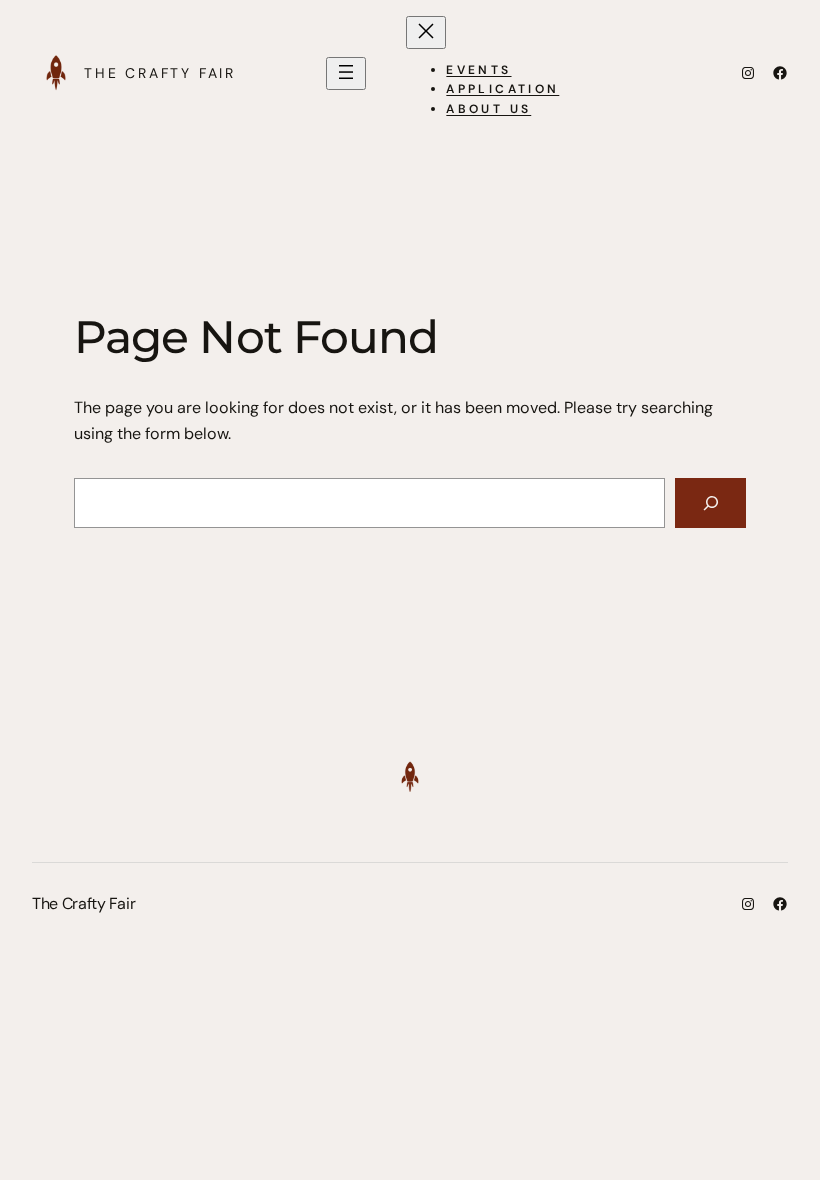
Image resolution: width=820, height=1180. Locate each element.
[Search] (710, 502)
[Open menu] (346, 73)
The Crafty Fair (160, 73)
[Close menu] (426, 32)
